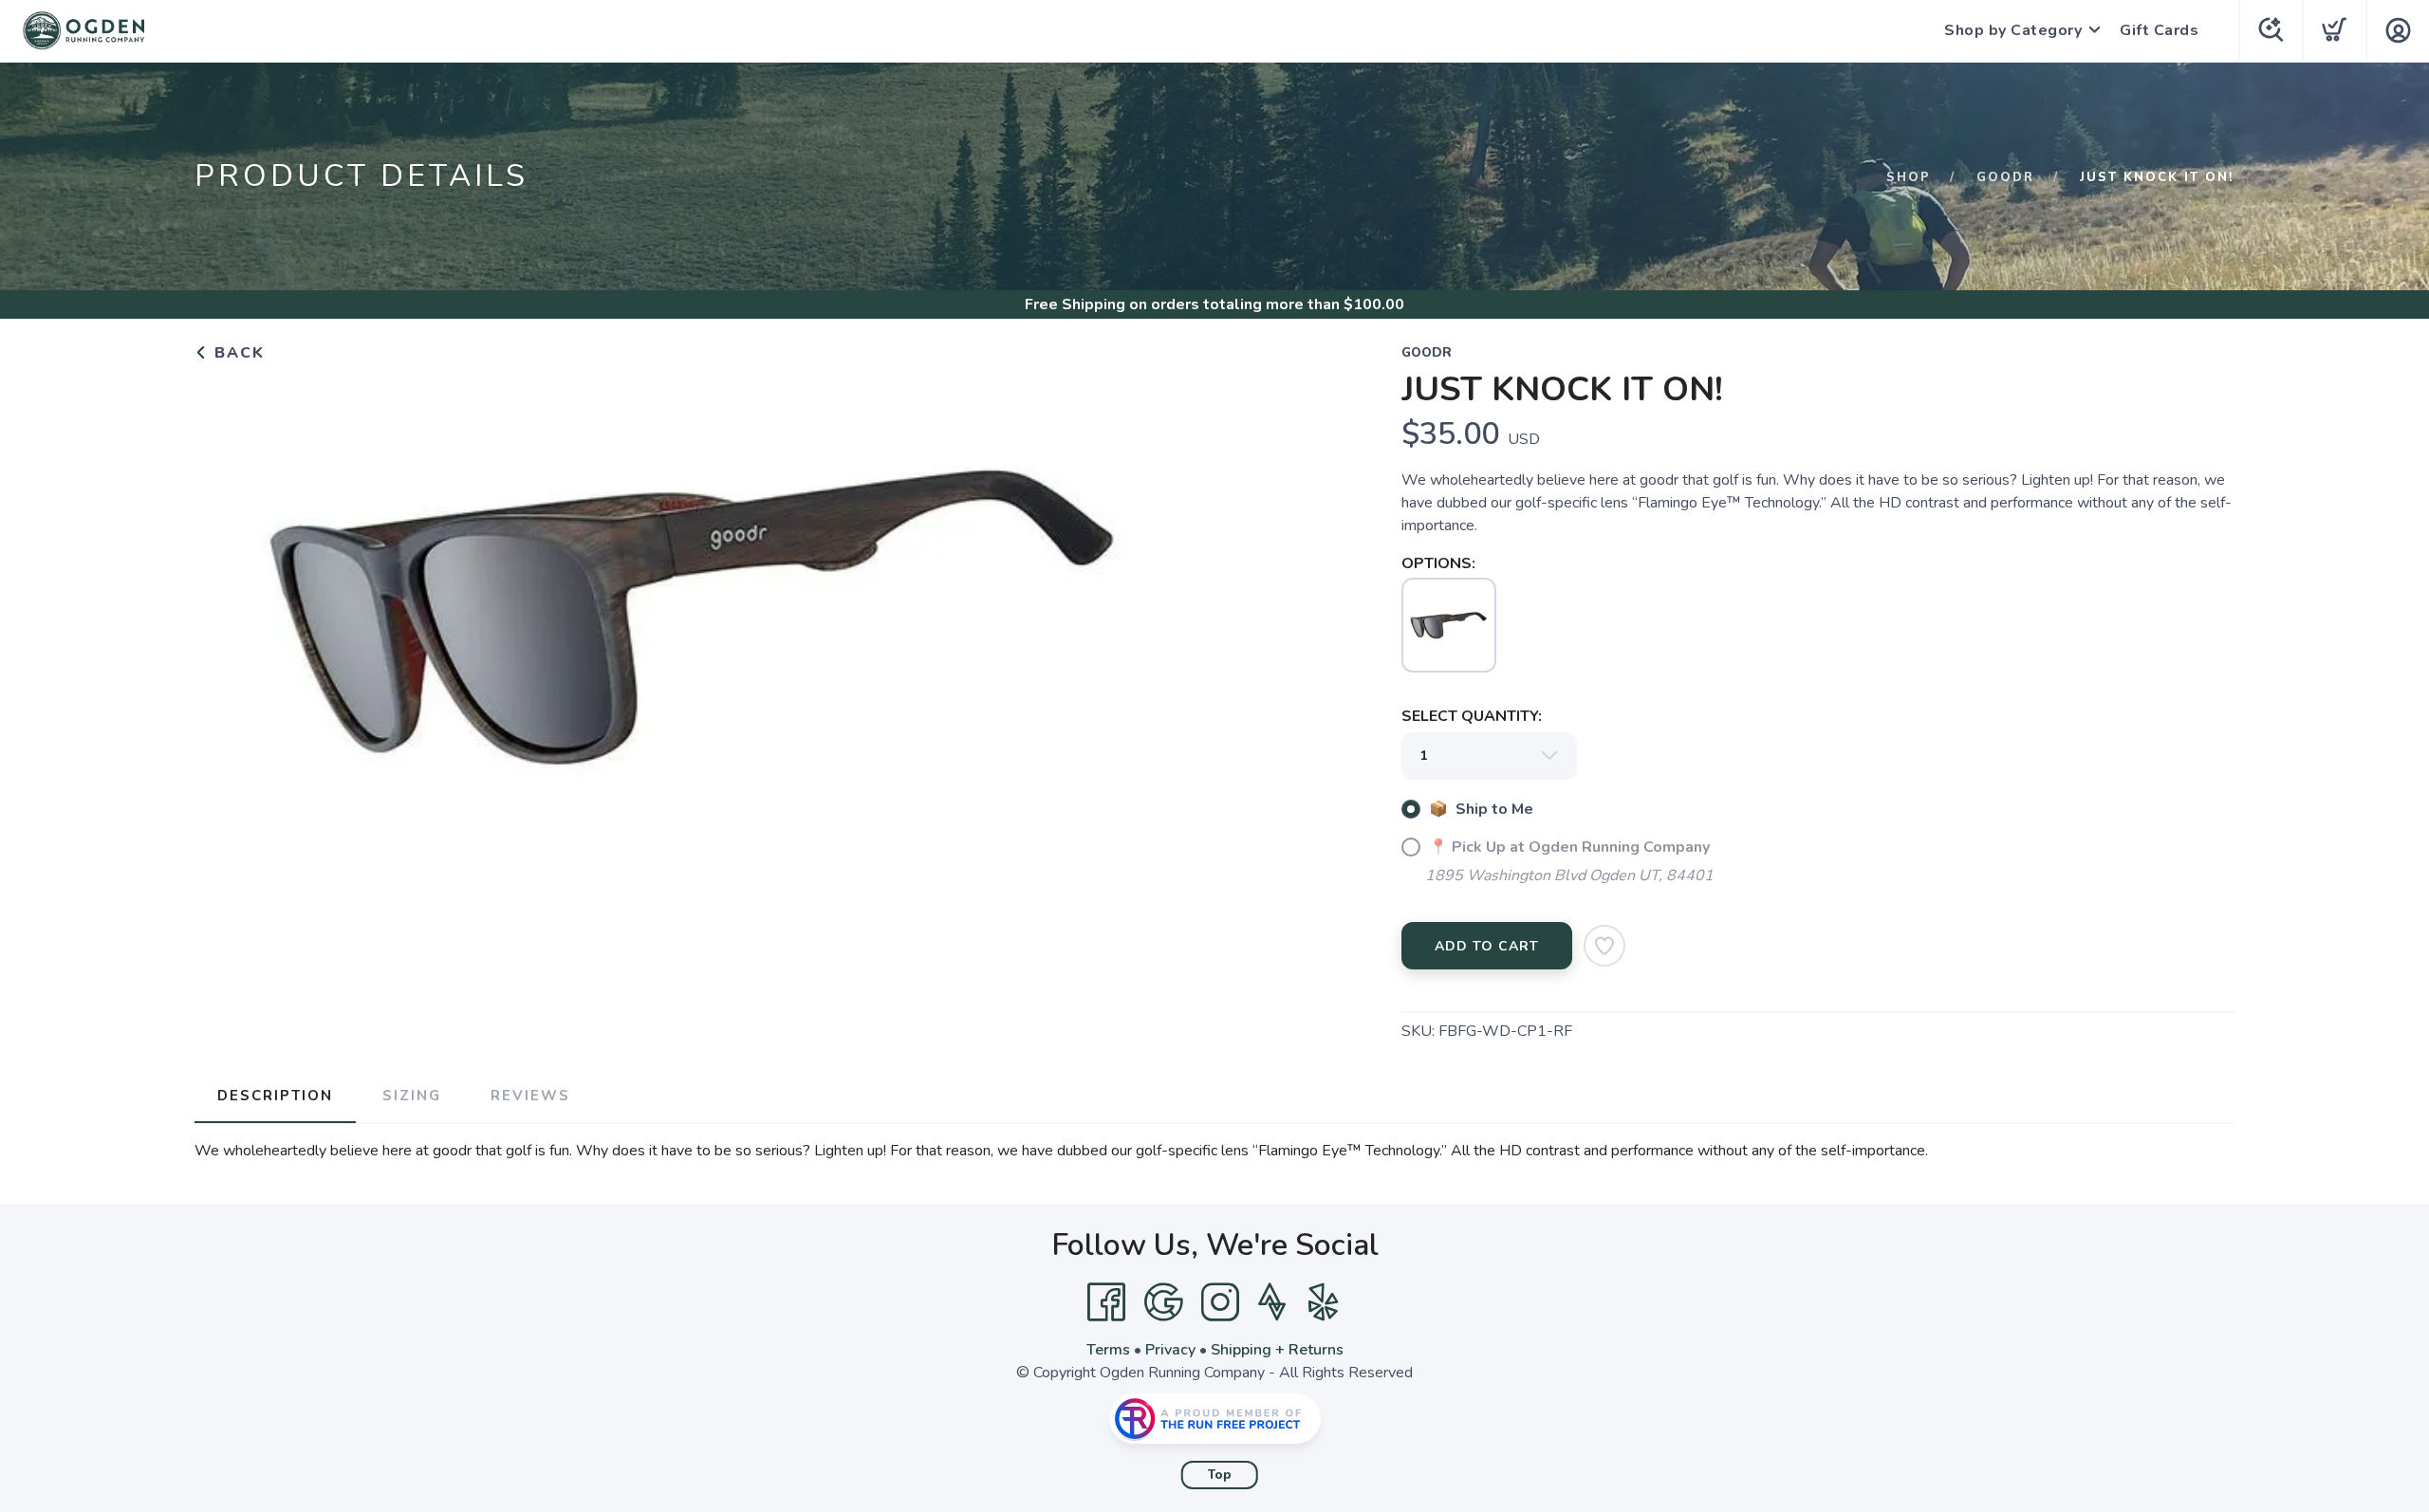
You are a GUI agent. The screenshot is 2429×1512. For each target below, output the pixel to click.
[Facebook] (1106, 1302)
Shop (1909, 177)
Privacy (1170, 1350)
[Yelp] (1324, 1302)
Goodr (2005, 177)
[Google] (1163, 1302)
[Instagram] (1220, 1302)
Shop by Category (2013, 30)
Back (237, 353)
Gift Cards (2159, 30)
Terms (1108, 1350)
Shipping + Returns (1277, 1350)
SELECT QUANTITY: (1472, 716)
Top (1220, 1475)
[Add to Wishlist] (1604, 946)
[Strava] (1272, 1302)
